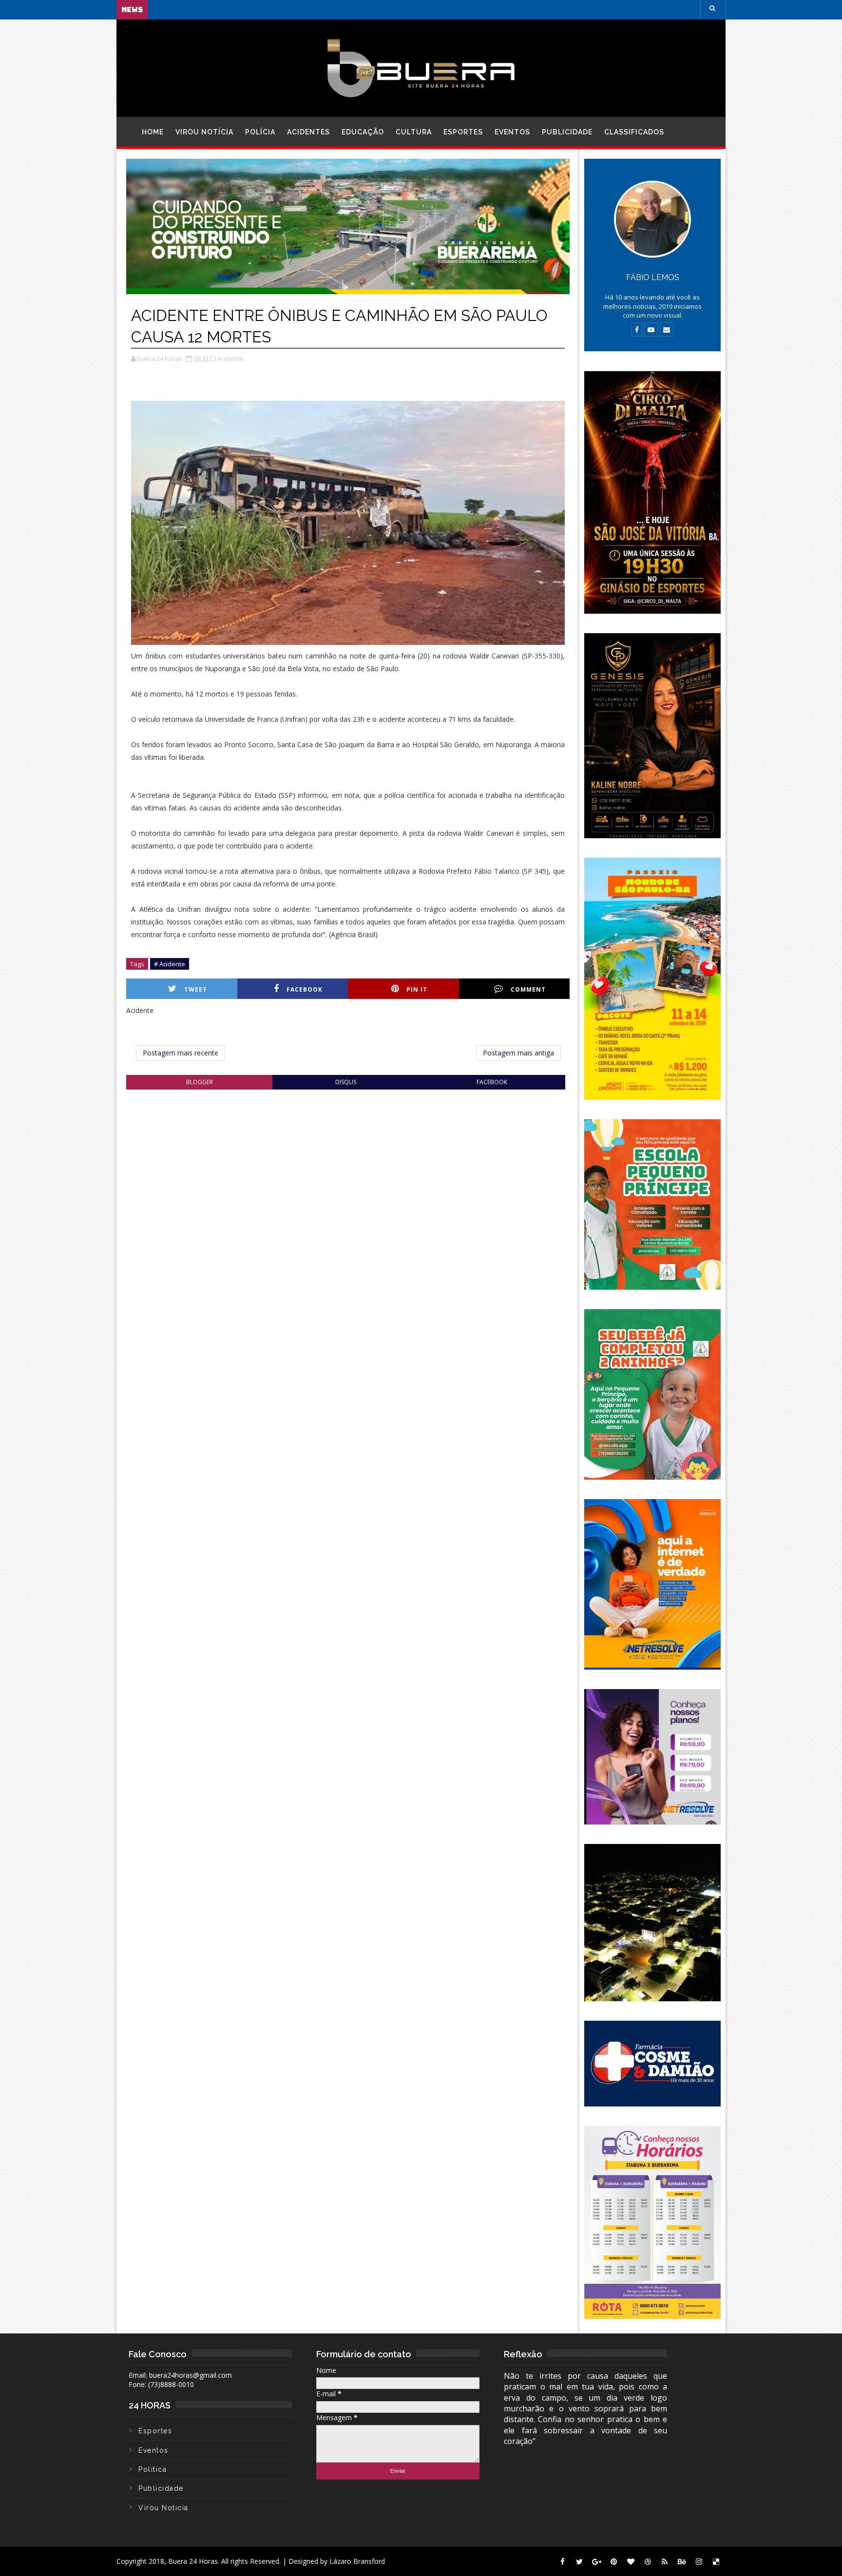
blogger (200, 1082)
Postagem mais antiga (518, 1053)
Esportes (463, 132)
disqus (346, 1082)
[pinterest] (613, 2561)
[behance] (682, 2561)
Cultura (414, 132)
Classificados (634, 132)
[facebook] (562, 2561)
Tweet (196, 989)
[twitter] (579, 2561)
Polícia (260, 132)
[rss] (665, 2561)
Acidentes (308, 132)
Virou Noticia (163, 2508)
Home (153, 132)
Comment (528, 989)
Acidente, (231, 358)
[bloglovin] (631, 2561)
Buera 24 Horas (193, 2561)
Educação (363, 132)
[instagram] (699, 2561)
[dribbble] (648, 2561)
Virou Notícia (204, 132)
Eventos (512, 132)
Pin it (417, 989)
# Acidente (170, 964)
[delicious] (716, 2561)
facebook (492, 1082)
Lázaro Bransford (357, 2561)
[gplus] (596, 2561)
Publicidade (567, 132)
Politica (153, 2469)
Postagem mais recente (181, 1053)
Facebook (305, 989)
